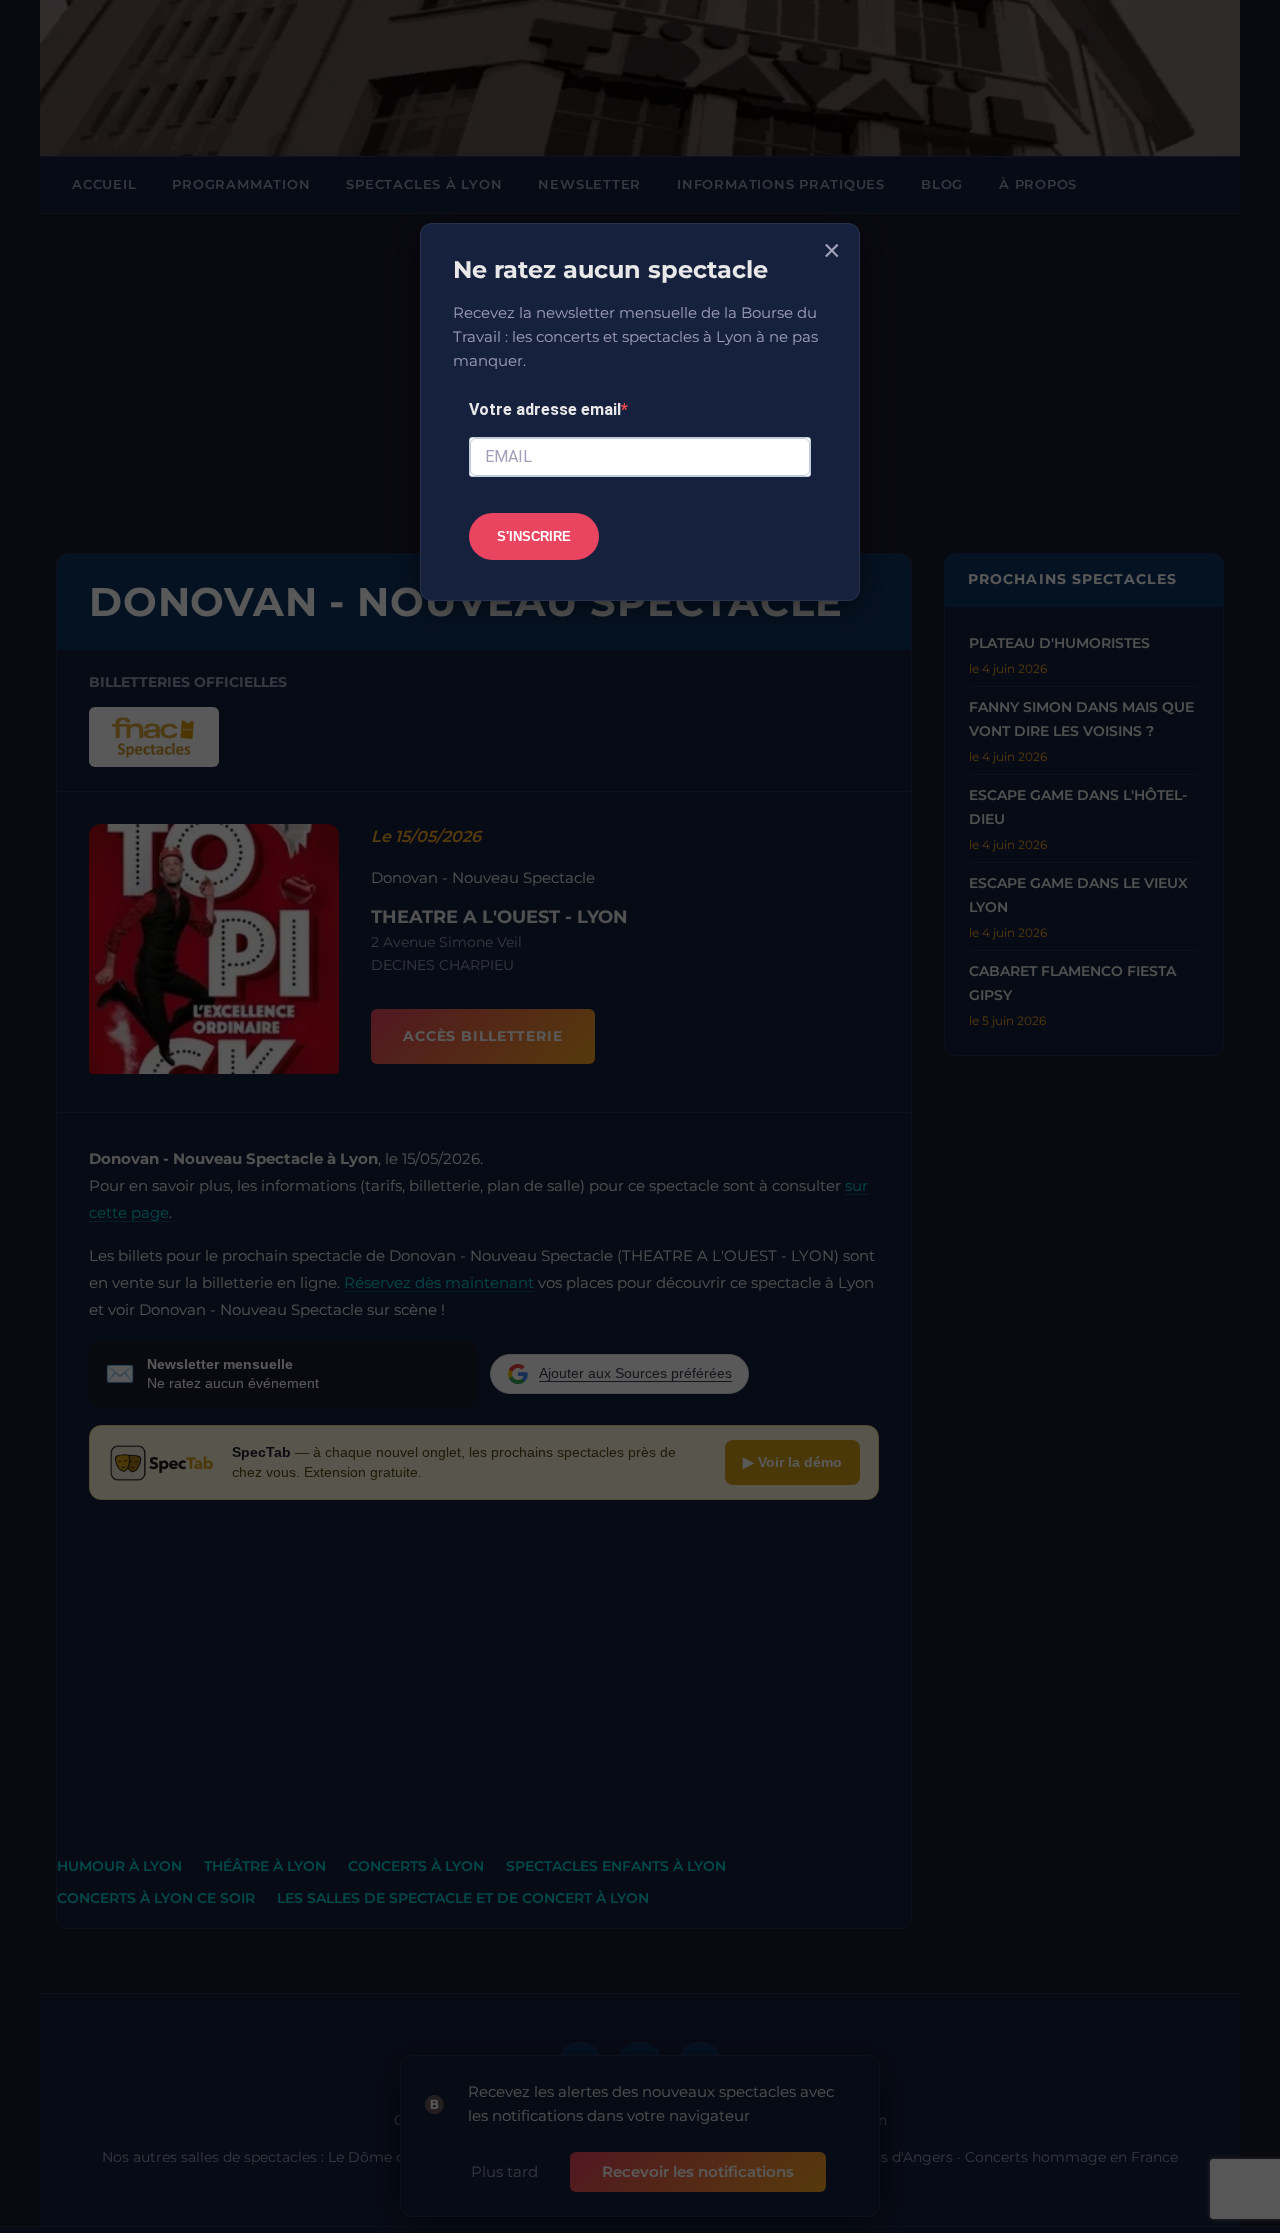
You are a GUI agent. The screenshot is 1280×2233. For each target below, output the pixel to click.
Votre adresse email (545, 409)
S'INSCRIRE (534, 536)
